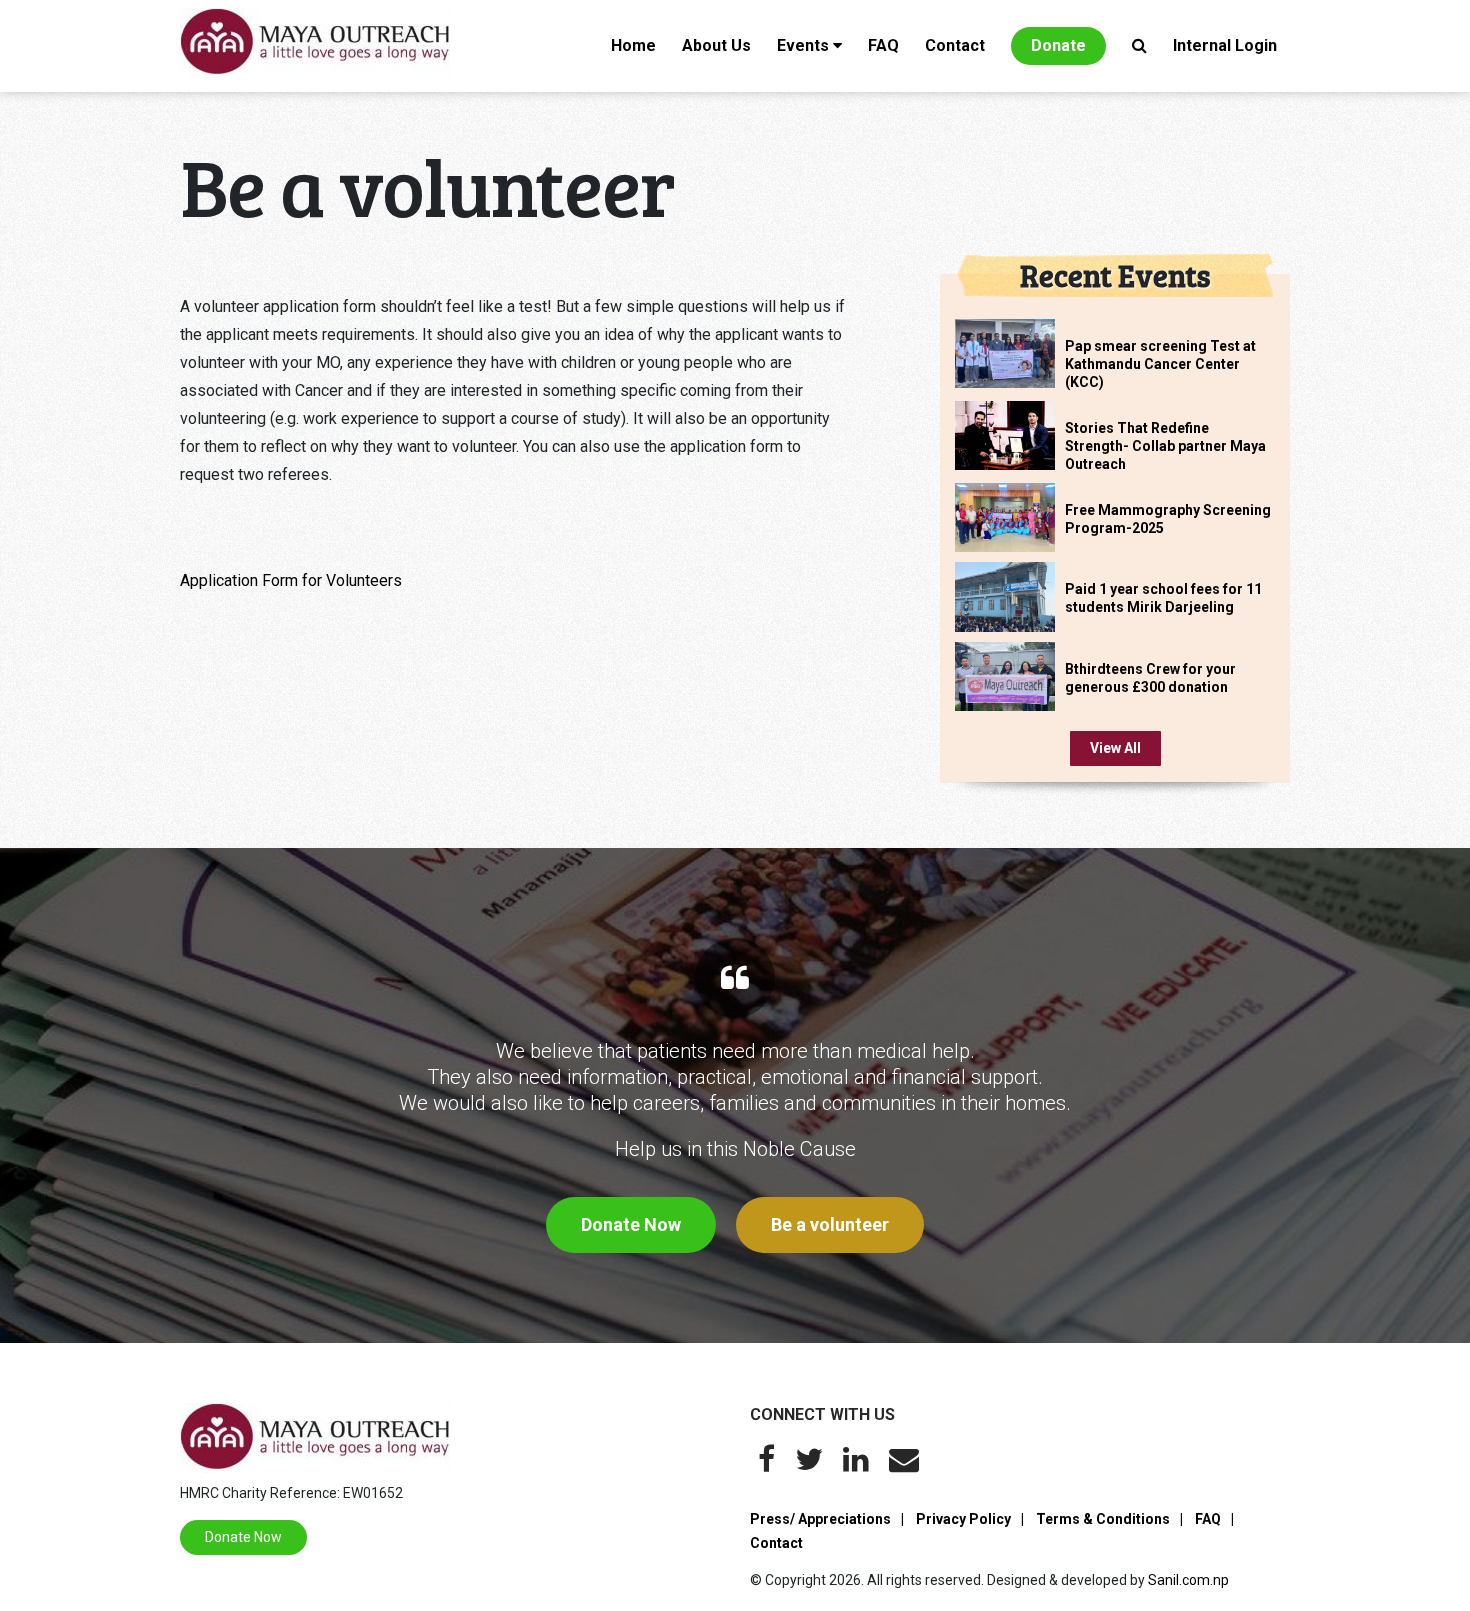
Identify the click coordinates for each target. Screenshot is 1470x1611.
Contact (955, 45)
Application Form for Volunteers (291, 580)
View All (1115, 748)
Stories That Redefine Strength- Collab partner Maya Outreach (1165, 446)
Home (633, 45)
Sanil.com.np (1188, 1580)
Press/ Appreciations (820, 1519)
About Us (716, 45)
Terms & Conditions (1103, 1519)
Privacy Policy (963, 1519)
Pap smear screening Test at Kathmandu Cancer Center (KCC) (1160, 364)
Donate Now (631, 1224)
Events (803, 45)
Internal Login (1225, 45)
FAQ (883, 45)
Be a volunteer (830, 1224)
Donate (1058, 45)
